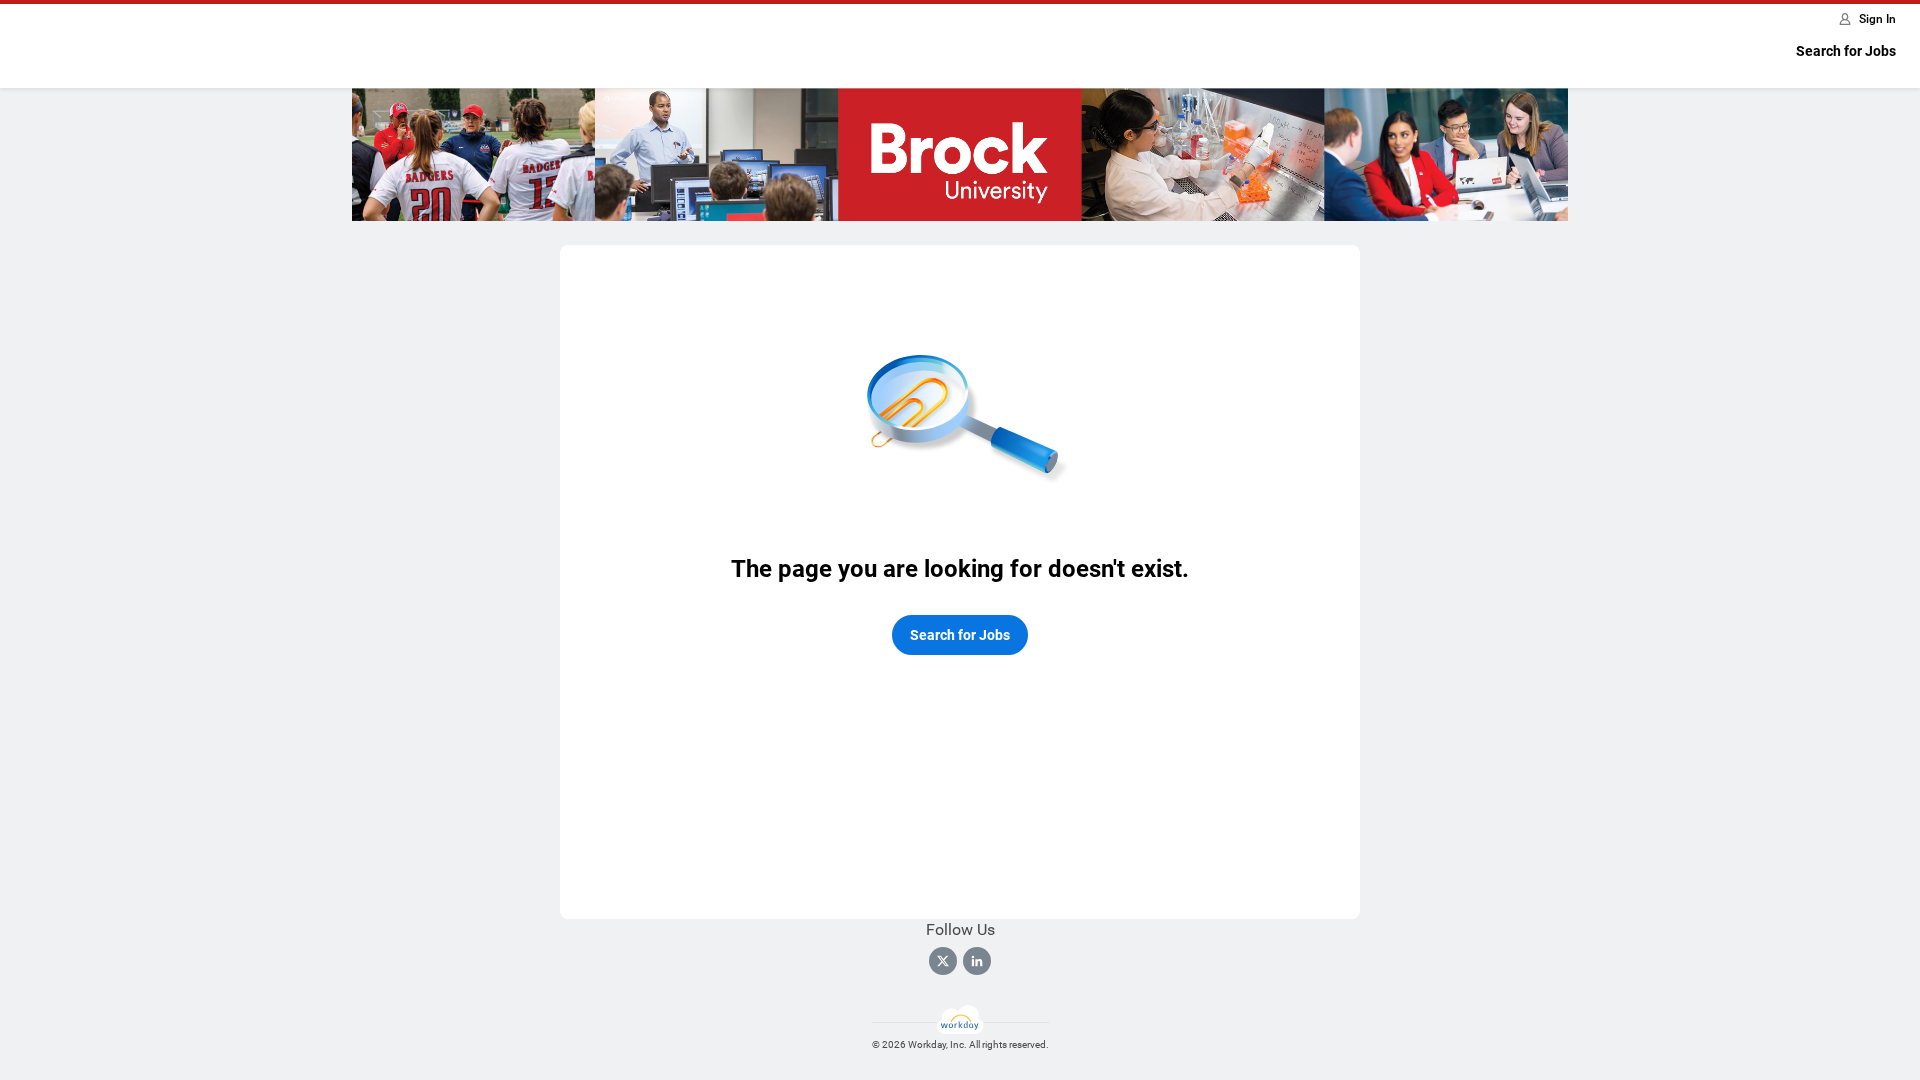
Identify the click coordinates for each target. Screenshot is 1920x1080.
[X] (943, 961)
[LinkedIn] (977, 961)
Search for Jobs (1846, 51)
